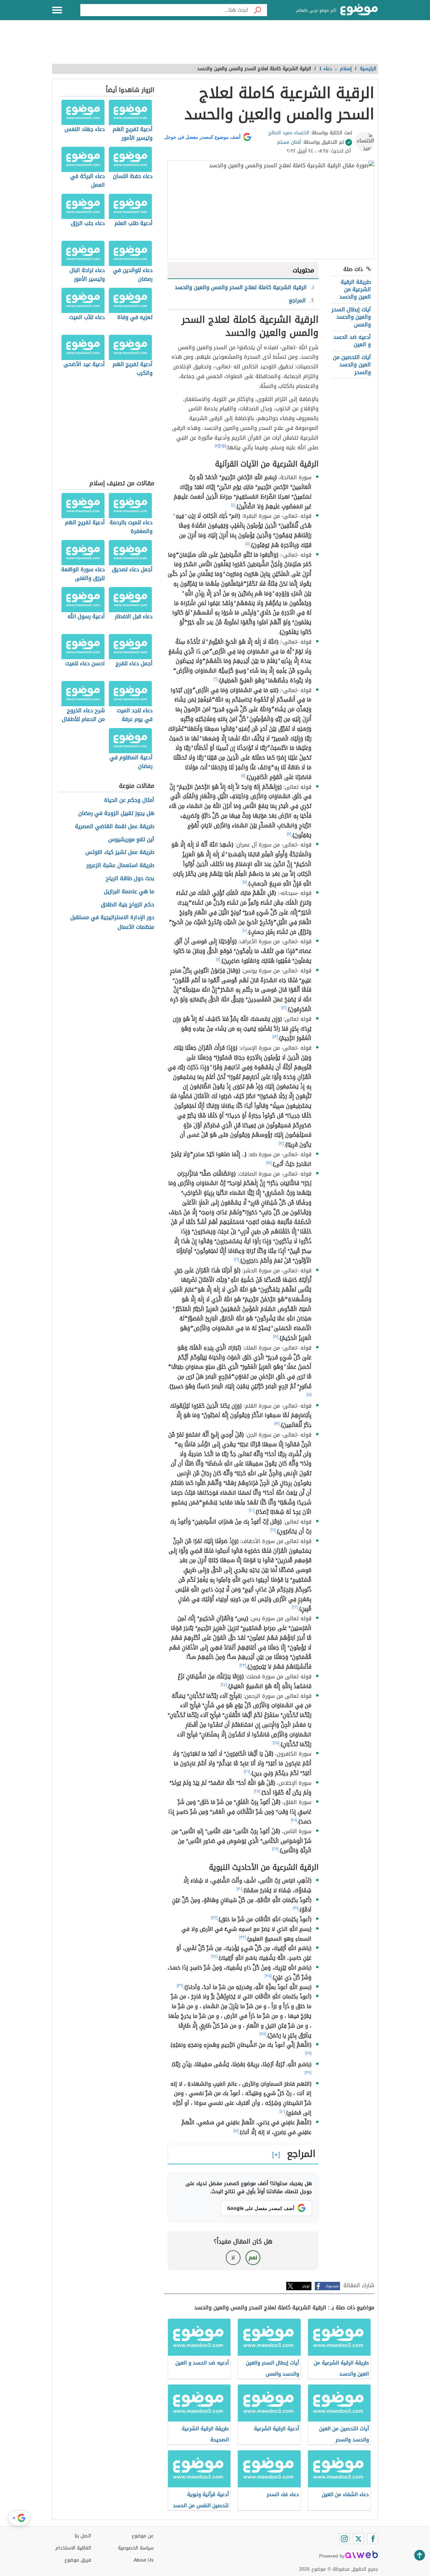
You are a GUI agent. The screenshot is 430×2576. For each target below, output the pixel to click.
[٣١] (296, 1908)
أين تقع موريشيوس (131, 840)
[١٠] (245, 931)
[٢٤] (224, 1685)
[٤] (233, 505)
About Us (144, 2560)
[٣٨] (308, 2053)
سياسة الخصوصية (136, 2548)
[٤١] (236, 2131)
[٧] (243, 776)
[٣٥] (268, 1976)
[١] (225, 446)
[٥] (247, 544)
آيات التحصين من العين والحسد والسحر (352, 365)
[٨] (289, 834)
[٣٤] (214, 1956)
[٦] (216, 679)
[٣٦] (180, 1986)
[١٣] (275, 1037)
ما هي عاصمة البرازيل (129, 892)
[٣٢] (214, 1918)
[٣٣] (243, 1937)
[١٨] (309, 1395)
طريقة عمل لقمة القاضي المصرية (115, 827)
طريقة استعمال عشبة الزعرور (120, 866)
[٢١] (273, 1530)
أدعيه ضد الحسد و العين (352, 341)
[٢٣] (243, 1665)
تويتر (306, 2286)
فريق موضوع (78, 2560)
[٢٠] (252, 1510)
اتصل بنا (83, 2536)
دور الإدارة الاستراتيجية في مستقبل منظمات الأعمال (112, 922)
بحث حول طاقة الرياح (130, 879)
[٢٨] (294, 1820)
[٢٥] (276, 1743)
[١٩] (277, 1423)
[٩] (245, 882)
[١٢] (284, 1008)
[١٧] (276, 1337)
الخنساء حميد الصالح (289, 133)
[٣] (217, 446)
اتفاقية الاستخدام (73, 2548)
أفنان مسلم (289, 142)
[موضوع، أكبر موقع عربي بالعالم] (359, 10)
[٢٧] (257, 1791)
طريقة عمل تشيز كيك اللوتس (120, 852)
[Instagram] (344, 2539)
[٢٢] (295, 1607)
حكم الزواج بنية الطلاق (127, 905)
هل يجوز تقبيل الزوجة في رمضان (116, 814)
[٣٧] (263, 2034)
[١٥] (269, 1163)
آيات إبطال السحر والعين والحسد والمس (351, 317)
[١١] (218, 959)
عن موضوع (143, 2536)
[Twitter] (358, 2539)
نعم (253, 2257)
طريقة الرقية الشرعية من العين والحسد (355, 289)
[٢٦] (247, 1772)
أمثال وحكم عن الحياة (129, 800)
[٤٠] (282, 2111)
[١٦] (236, 1259)
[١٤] (281, 1143)
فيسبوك (332, 2286)
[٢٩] (275, 1849)
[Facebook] (373, 2539)
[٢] (221, 446)
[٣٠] (239, 1889)
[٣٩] (308, 2073)
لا (233, 2257)
